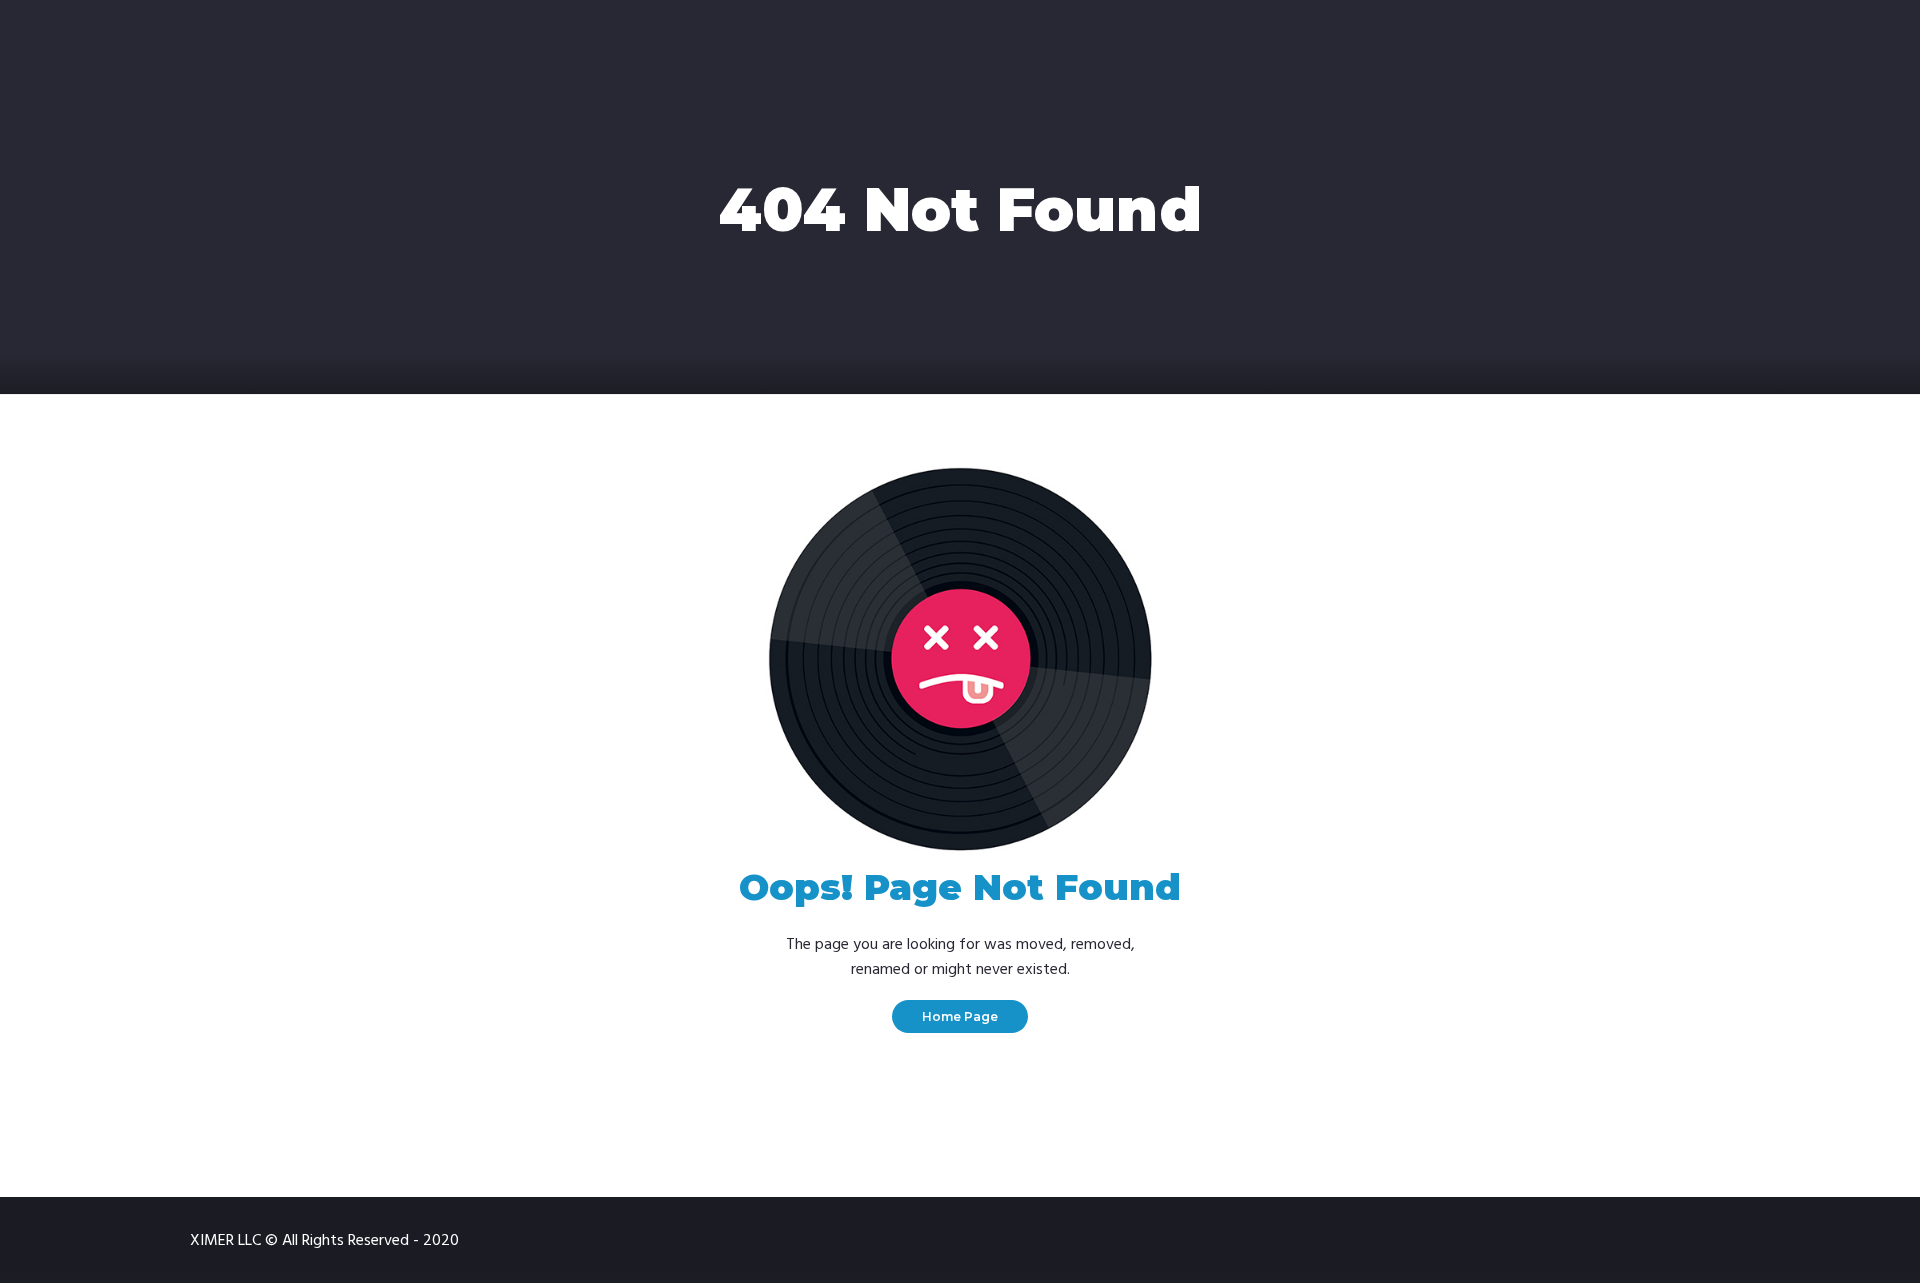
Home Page (960, 1016)
